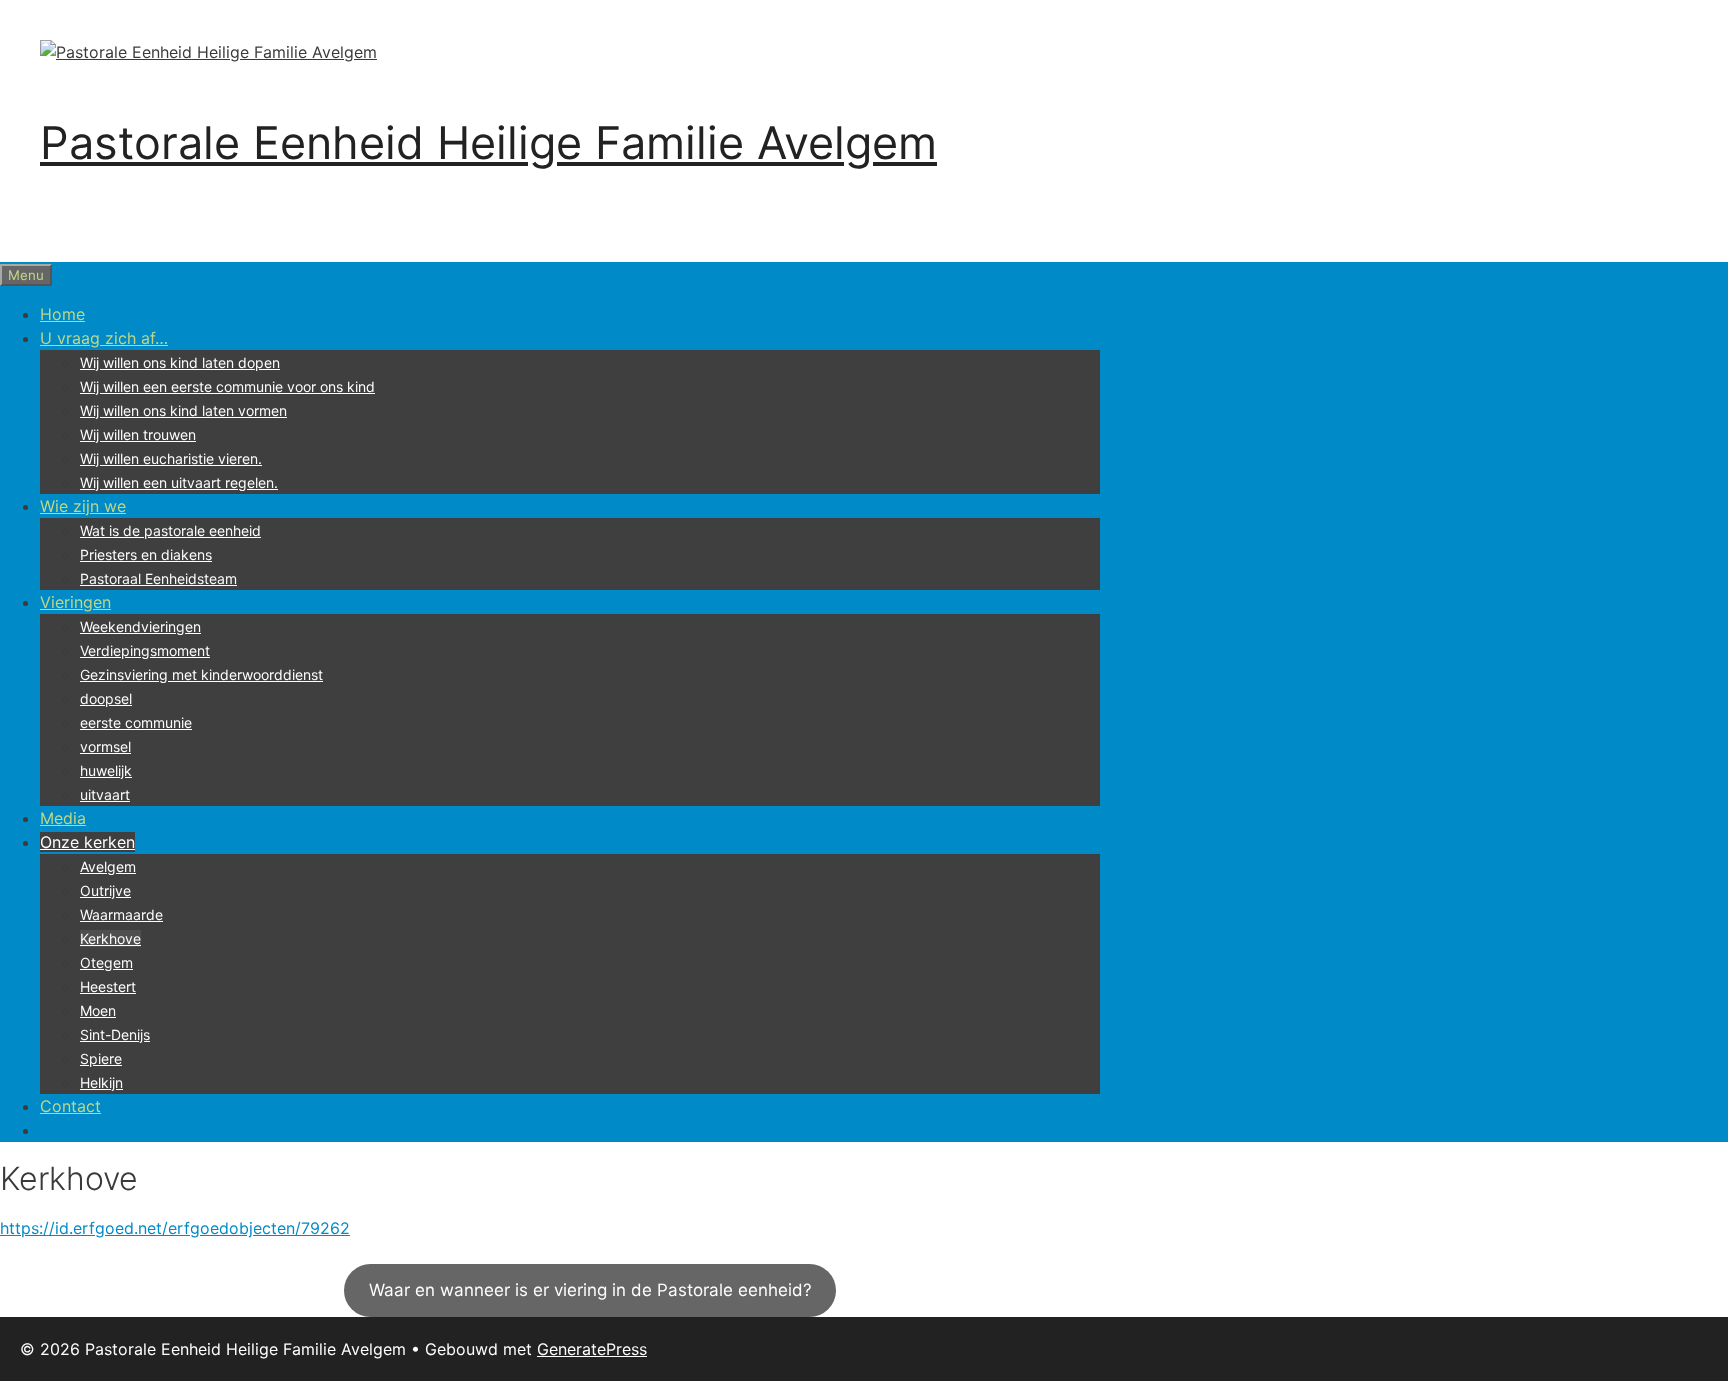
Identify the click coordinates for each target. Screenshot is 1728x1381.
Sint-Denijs (115, 1034)
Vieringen (75, 602)
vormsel (105, 746)
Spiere (101, 1058)
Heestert (108, 986)
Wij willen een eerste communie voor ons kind (227, 386)
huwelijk (106, 770)
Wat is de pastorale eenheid (170, 530)
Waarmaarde (121, 914)
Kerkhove (110, 938)
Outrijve (105, 890)
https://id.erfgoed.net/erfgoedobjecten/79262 (175, 1228)
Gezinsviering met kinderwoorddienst (201, 674)
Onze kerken (87, 842)
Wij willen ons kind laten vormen (183, 410)
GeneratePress (592, 1349)
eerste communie (136, 722)
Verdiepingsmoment (145, 650)
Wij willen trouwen (138, 434)
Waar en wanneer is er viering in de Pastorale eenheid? (590, 1290)
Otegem (106, 962)
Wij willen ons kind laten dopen (180, 362)
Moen (98, 1010)
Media (63, 818)
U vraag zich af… (104, 338)
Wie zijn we (83, 506)
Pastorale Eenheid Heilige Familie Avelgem (488, 142)
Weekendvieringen (140, 626)
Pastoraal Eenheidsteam (158, 578)
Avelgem (108, 866)
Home (62, 314)
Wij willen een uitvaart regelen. (179, 482)
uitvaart (105, 794)
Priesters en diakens (146, 554)
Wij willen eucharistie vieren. (171, 458)
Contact (70, 1106)
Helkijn (101, 1082)
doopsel (106, 698)
